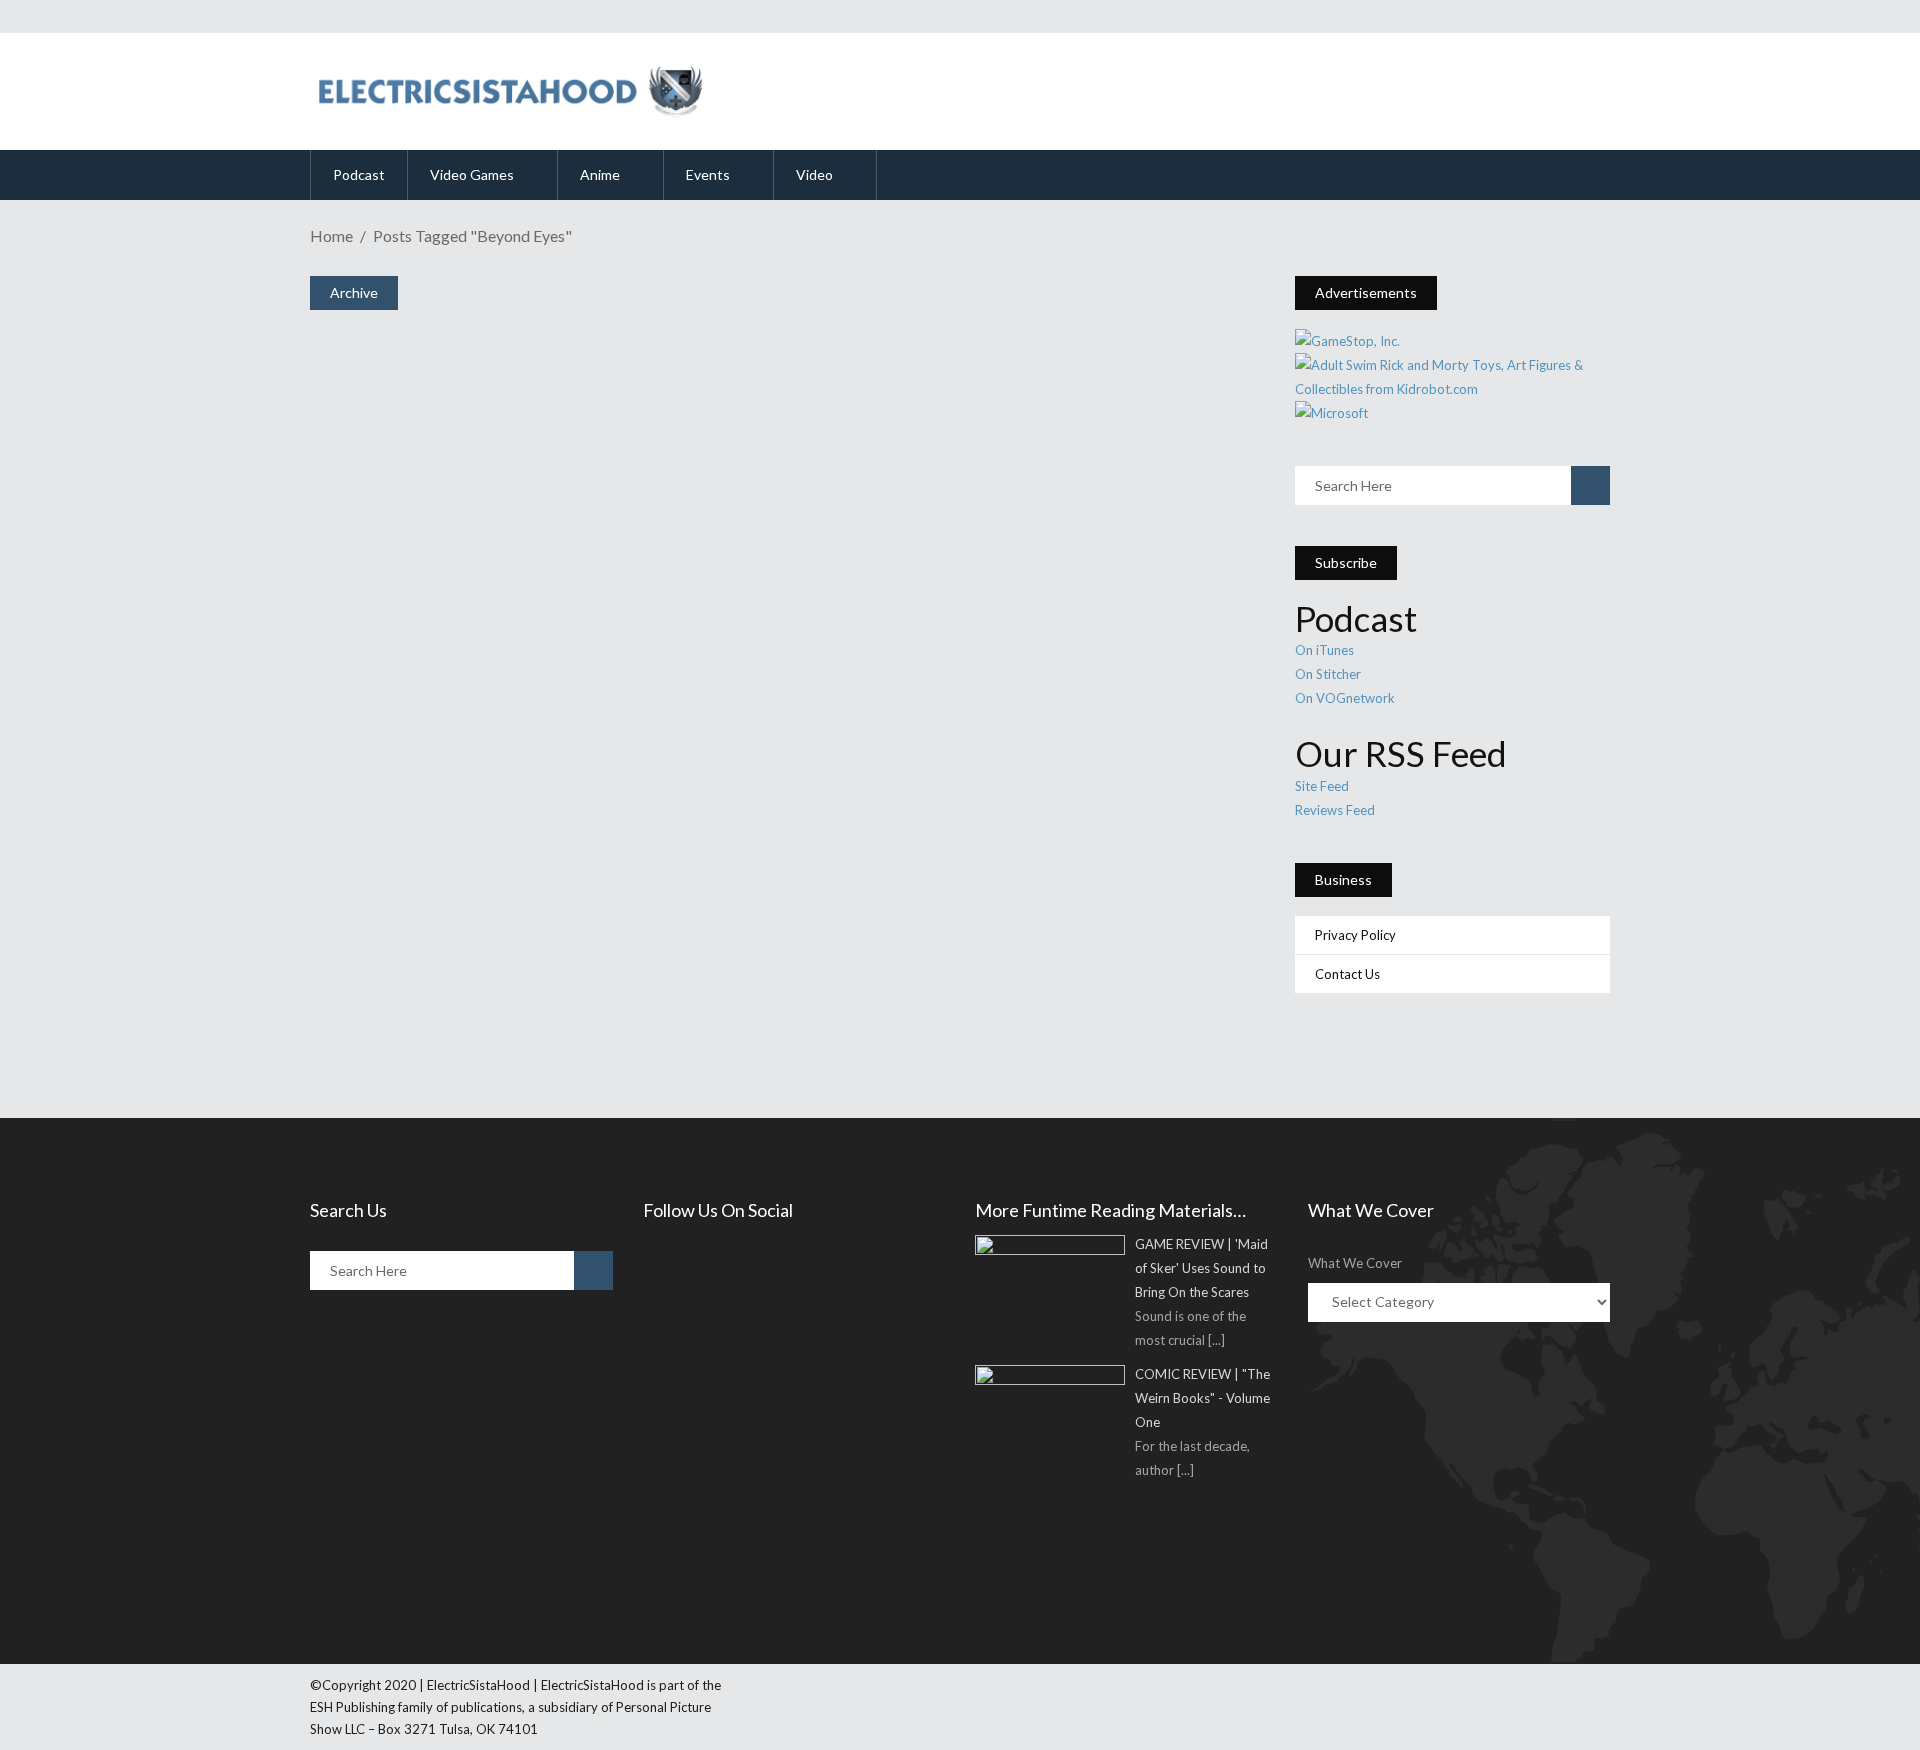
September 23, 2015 (413, 953)
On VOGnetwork (1345, 698)
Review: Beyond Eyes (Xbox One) (524, 917)
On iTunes (1324, 650)
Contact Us (1347, 974)
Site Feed (1322, 786)
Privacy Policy (1355, 935)
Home (331, 235)
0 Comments (462, 1006)
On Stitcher (1328, 674)
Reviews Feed (1335, 810)
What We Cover (1355, 1263)
